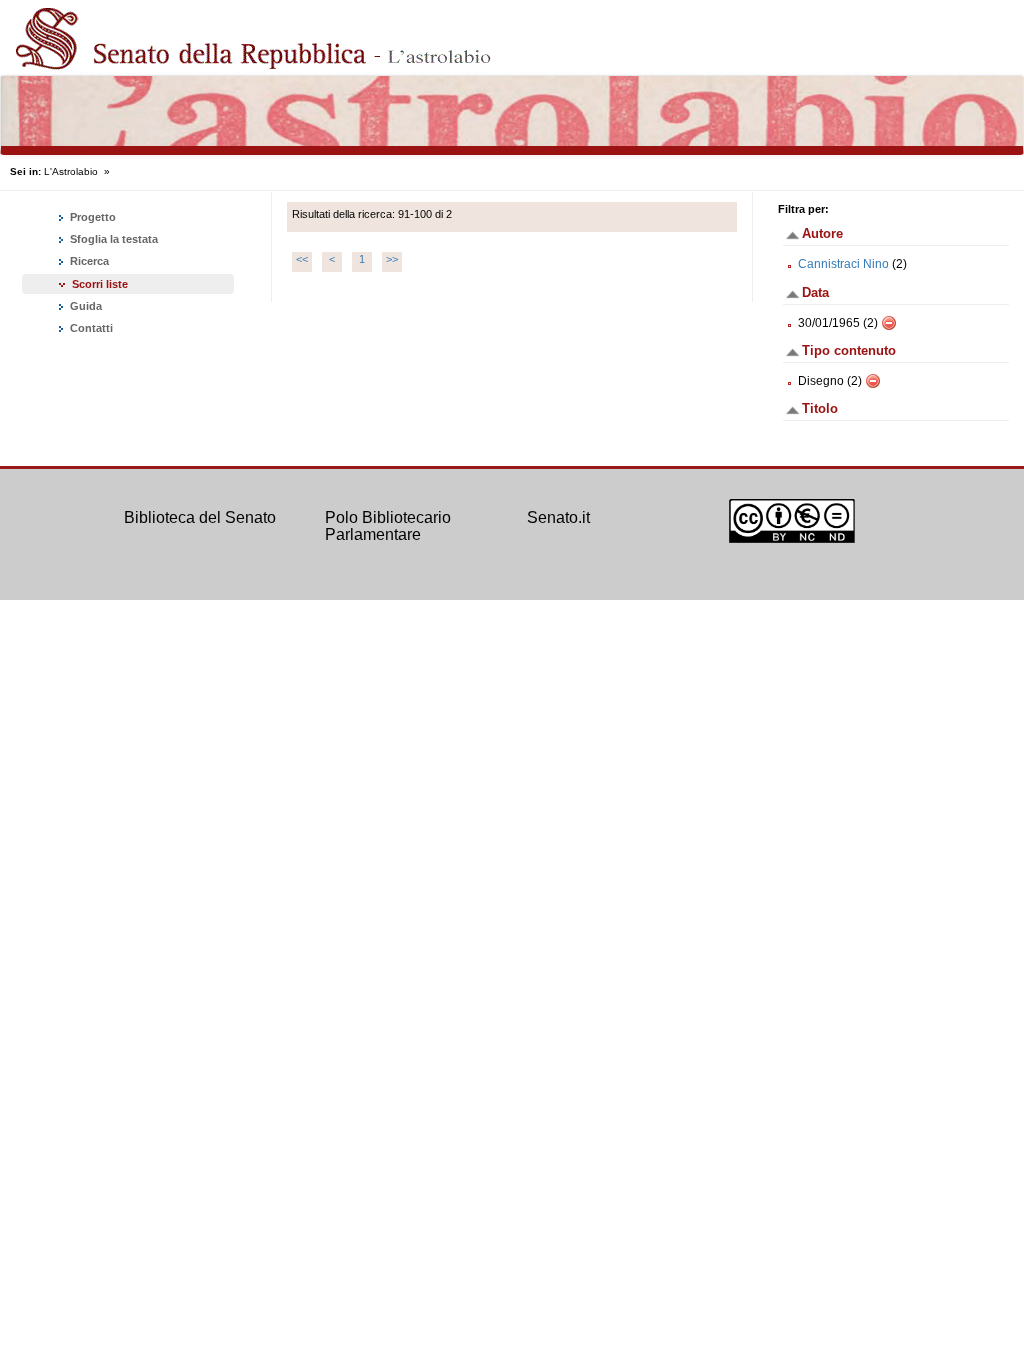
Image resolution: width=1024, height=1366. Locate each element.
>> (392, 259)
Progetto (91, 217)
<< (302, 259)
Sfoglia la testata (112, 239)
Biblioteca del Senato (200, 517)
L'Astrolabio (71, 171)
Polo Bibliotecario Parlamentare (388, 526)
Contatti (90, 328)
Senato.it (558, 517)
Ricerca (88, 261)
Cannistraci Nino (843, 264)
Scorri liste (100, 284)
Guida (84, 306)
